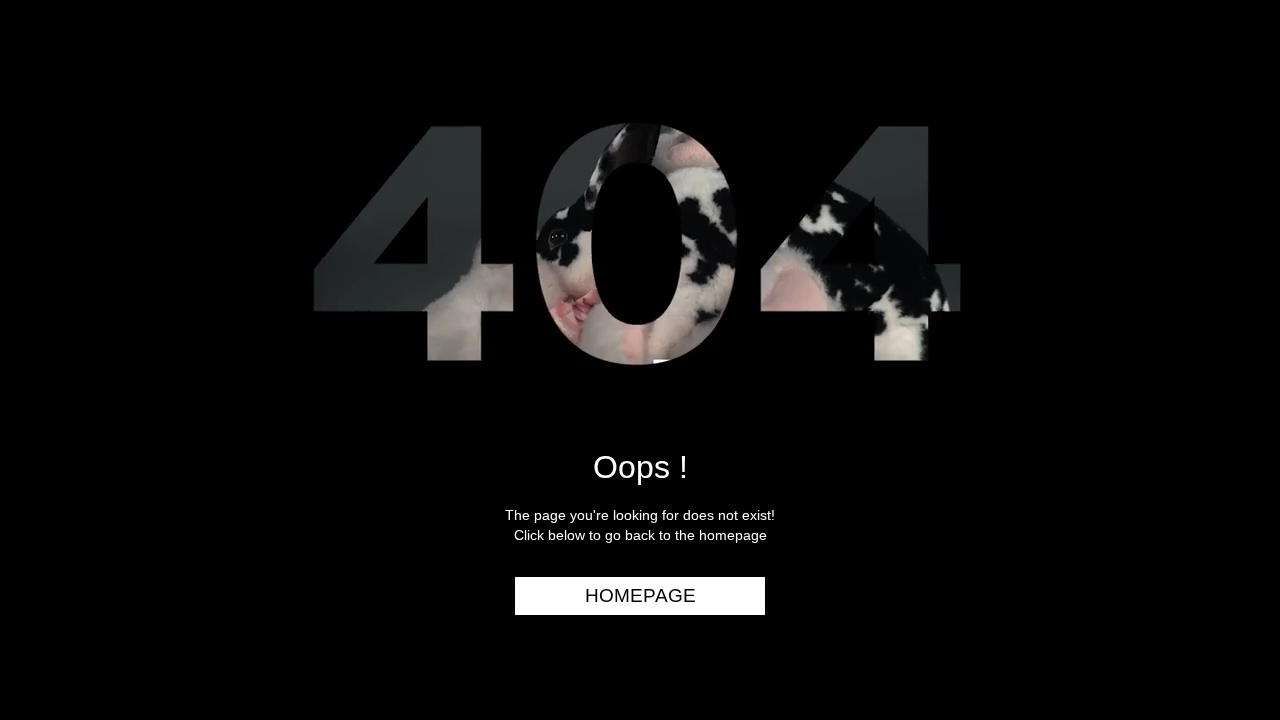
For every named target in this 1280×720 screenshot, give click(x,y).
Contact (1213, 368)
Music (1226, 176)
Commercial (1197, 137)
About (1223, 329)
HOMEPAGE (640, 595)
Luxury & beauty (1178, 99)
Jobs (1230, 291)
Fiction (1219, 214)
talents (1216, 253)
